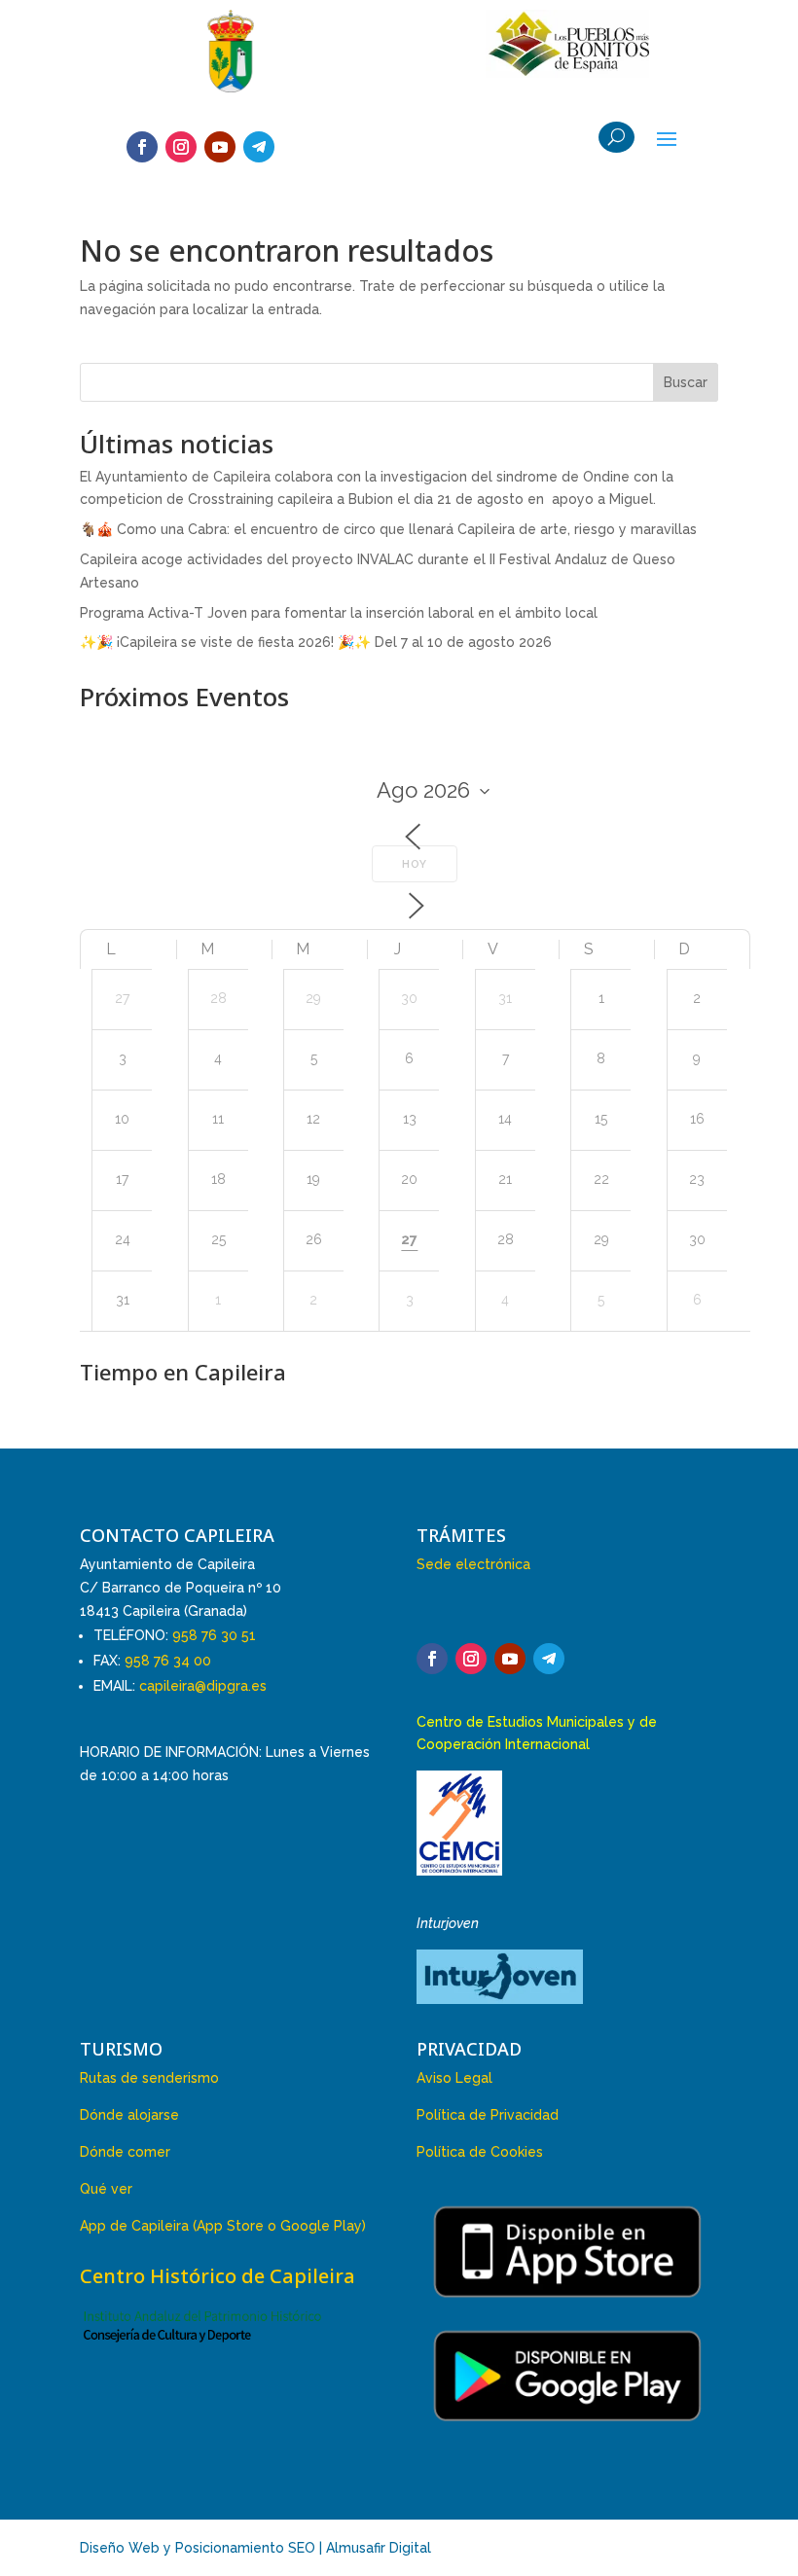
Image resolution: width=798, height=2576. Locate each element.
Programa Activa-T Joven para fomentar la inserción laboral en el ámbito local (339, 613)
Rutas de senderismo (149, 2078)
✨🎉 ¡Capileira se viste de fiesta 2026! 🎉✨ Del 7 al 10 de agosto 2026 (316, 642)
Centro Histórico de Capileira (218, 2276)
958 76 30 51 (214, 1635)
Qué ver (106, 2189)
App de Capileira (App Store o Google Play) (223, 2226)
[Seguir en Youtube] (220, 147)
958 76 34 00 (168, 1661)
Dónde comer (125, 2152)
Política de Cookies (480, 2152)
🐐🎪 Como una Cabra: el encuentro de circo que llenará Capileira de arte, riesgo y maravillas (388, 529)
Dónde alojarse (129, 2115)
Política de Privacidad (488, 2115)
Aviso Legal (454, 2078)
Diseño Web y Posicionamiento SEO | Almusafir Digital (255, 2548)
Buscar (686, 382)
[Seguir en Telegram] (259, 147)
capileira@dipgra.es (203, 1686)
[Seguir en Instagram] (181, 147)
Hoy (415, 864)
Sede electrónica (473, 1564)
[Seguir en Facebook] (142, 147)
